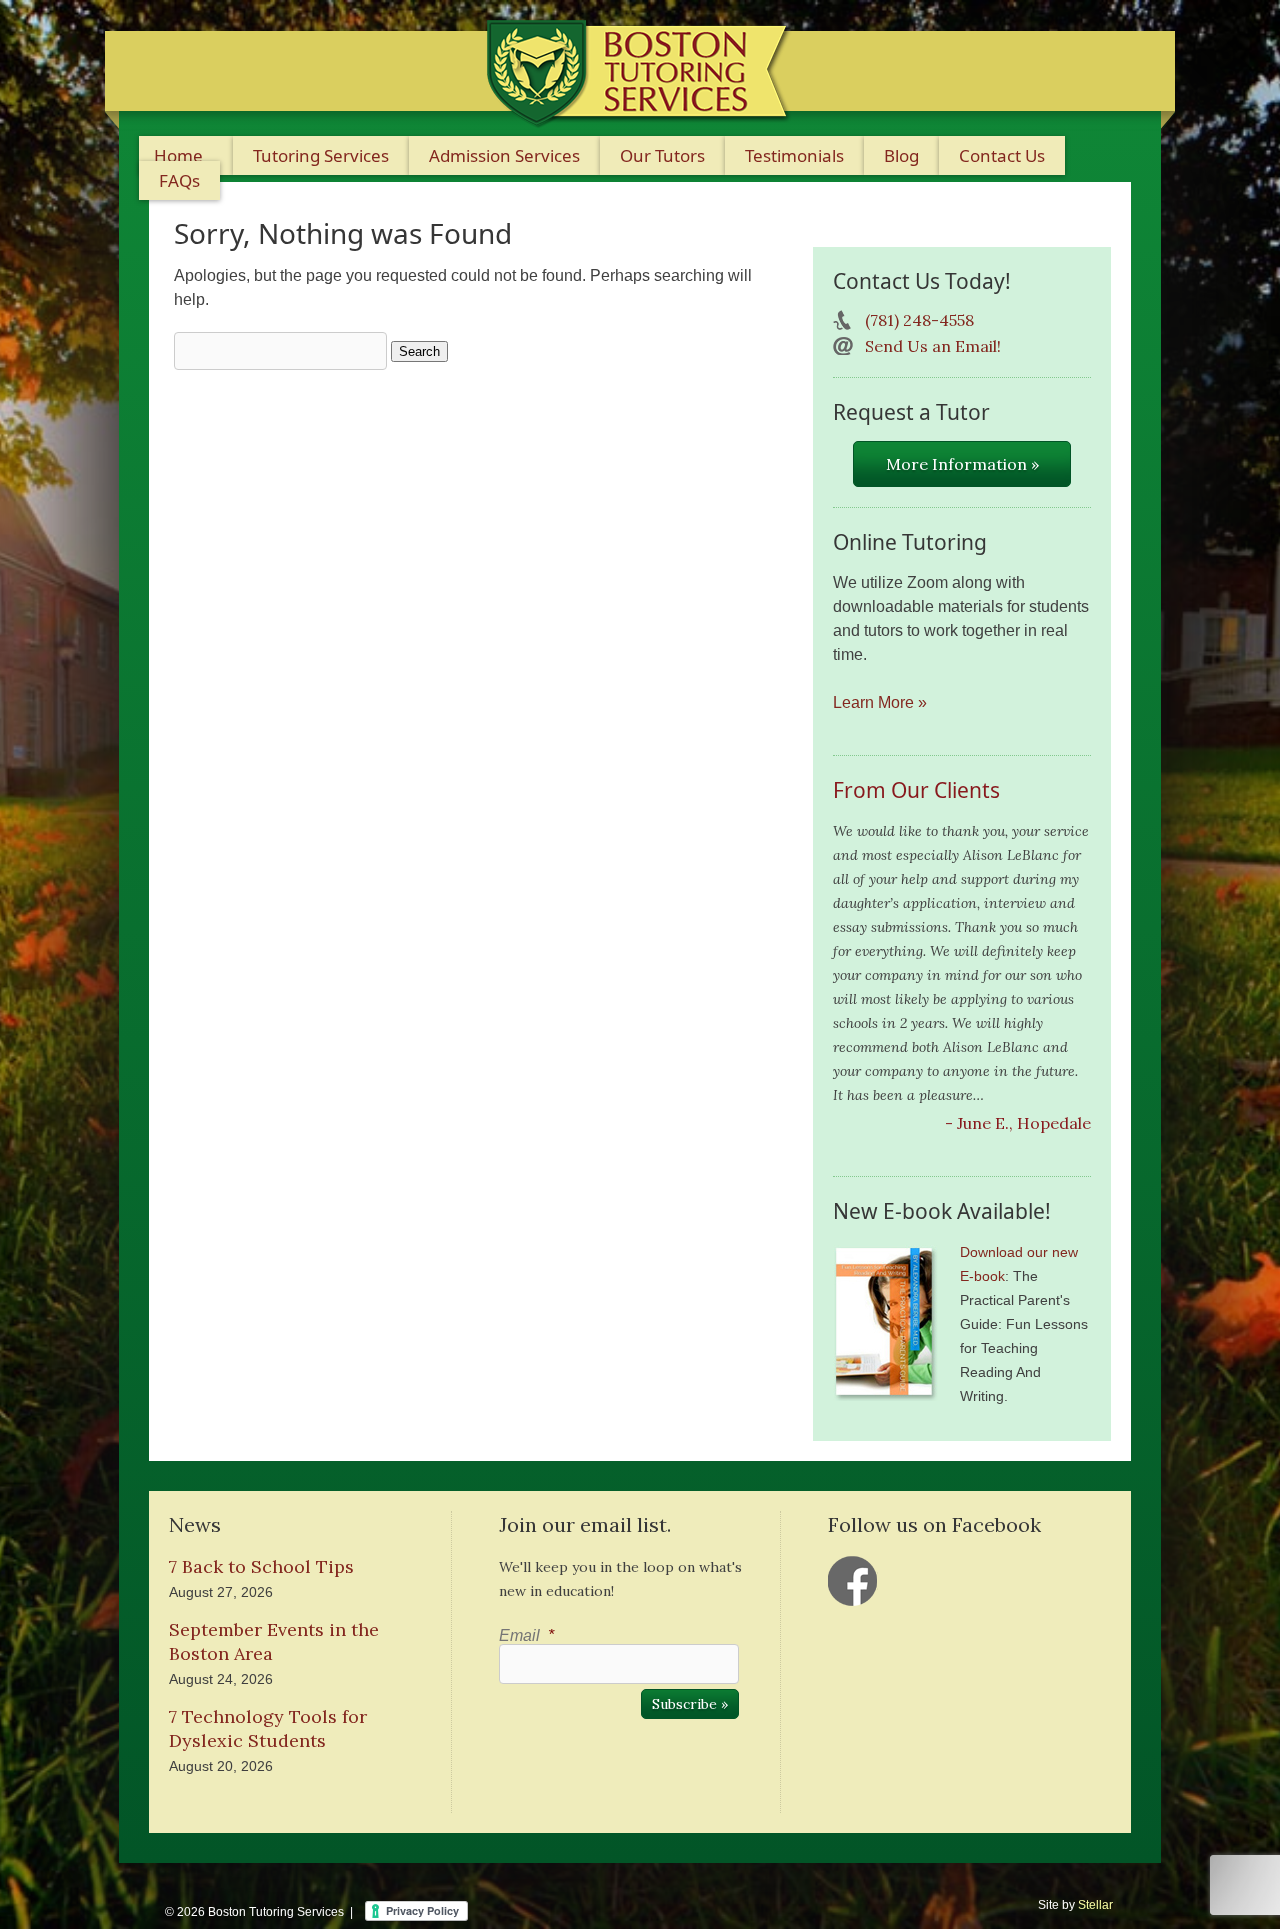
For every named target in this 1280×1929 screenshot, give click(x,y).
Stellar (1095, 1905)
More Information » (962, 464)
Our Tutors (662, 155)
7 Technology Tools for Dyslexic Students (268, 1728)
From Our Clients (916, 790)
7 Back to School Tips (261, 1566)
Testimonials (794, 155)
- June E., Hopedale (1018, 1123)
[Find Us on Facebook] (853, 1581)
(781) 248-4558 (919, 320)
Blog (901, 155)
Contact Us (1002, 155)
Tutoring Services (321, 155)
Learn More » (880, 702)
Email (526, 1635)
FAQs (179, 180)
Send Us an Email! (933, 346)
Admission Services (504, 155)
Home (178, 155)
